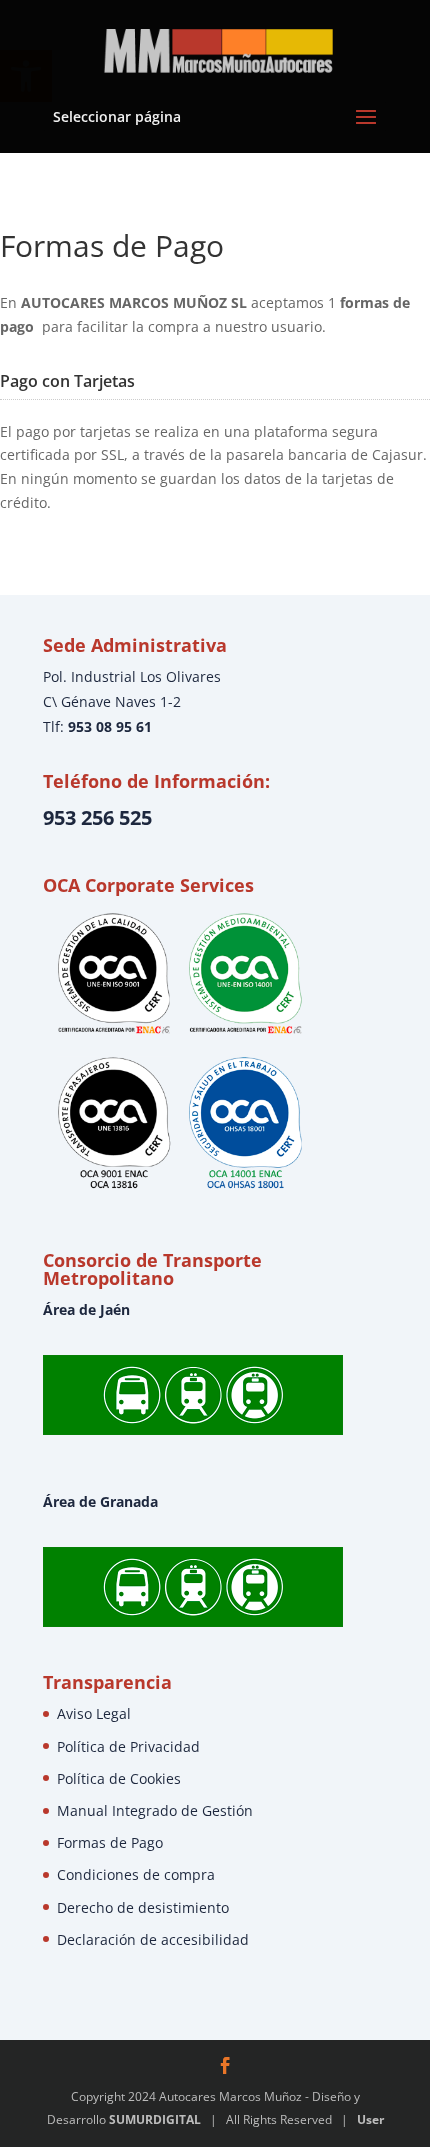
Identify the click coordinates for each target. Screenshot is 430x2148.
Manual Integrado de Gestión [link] (155, 1810)
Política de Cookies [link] (119, 1778)
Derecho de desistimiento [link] (143, 1907)
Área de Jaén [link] (86, 1309)
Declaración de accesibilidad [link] (153, 1939)
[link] (217, 48)
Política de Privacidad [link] (128, 1746)
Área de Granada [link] (100, 1501)
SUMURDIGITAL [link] (155, 2119)
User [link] (370, 2119)
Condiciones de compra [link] (136, 1874)
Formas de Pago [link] (110, 1842)
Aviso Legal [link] (94, 1713)
